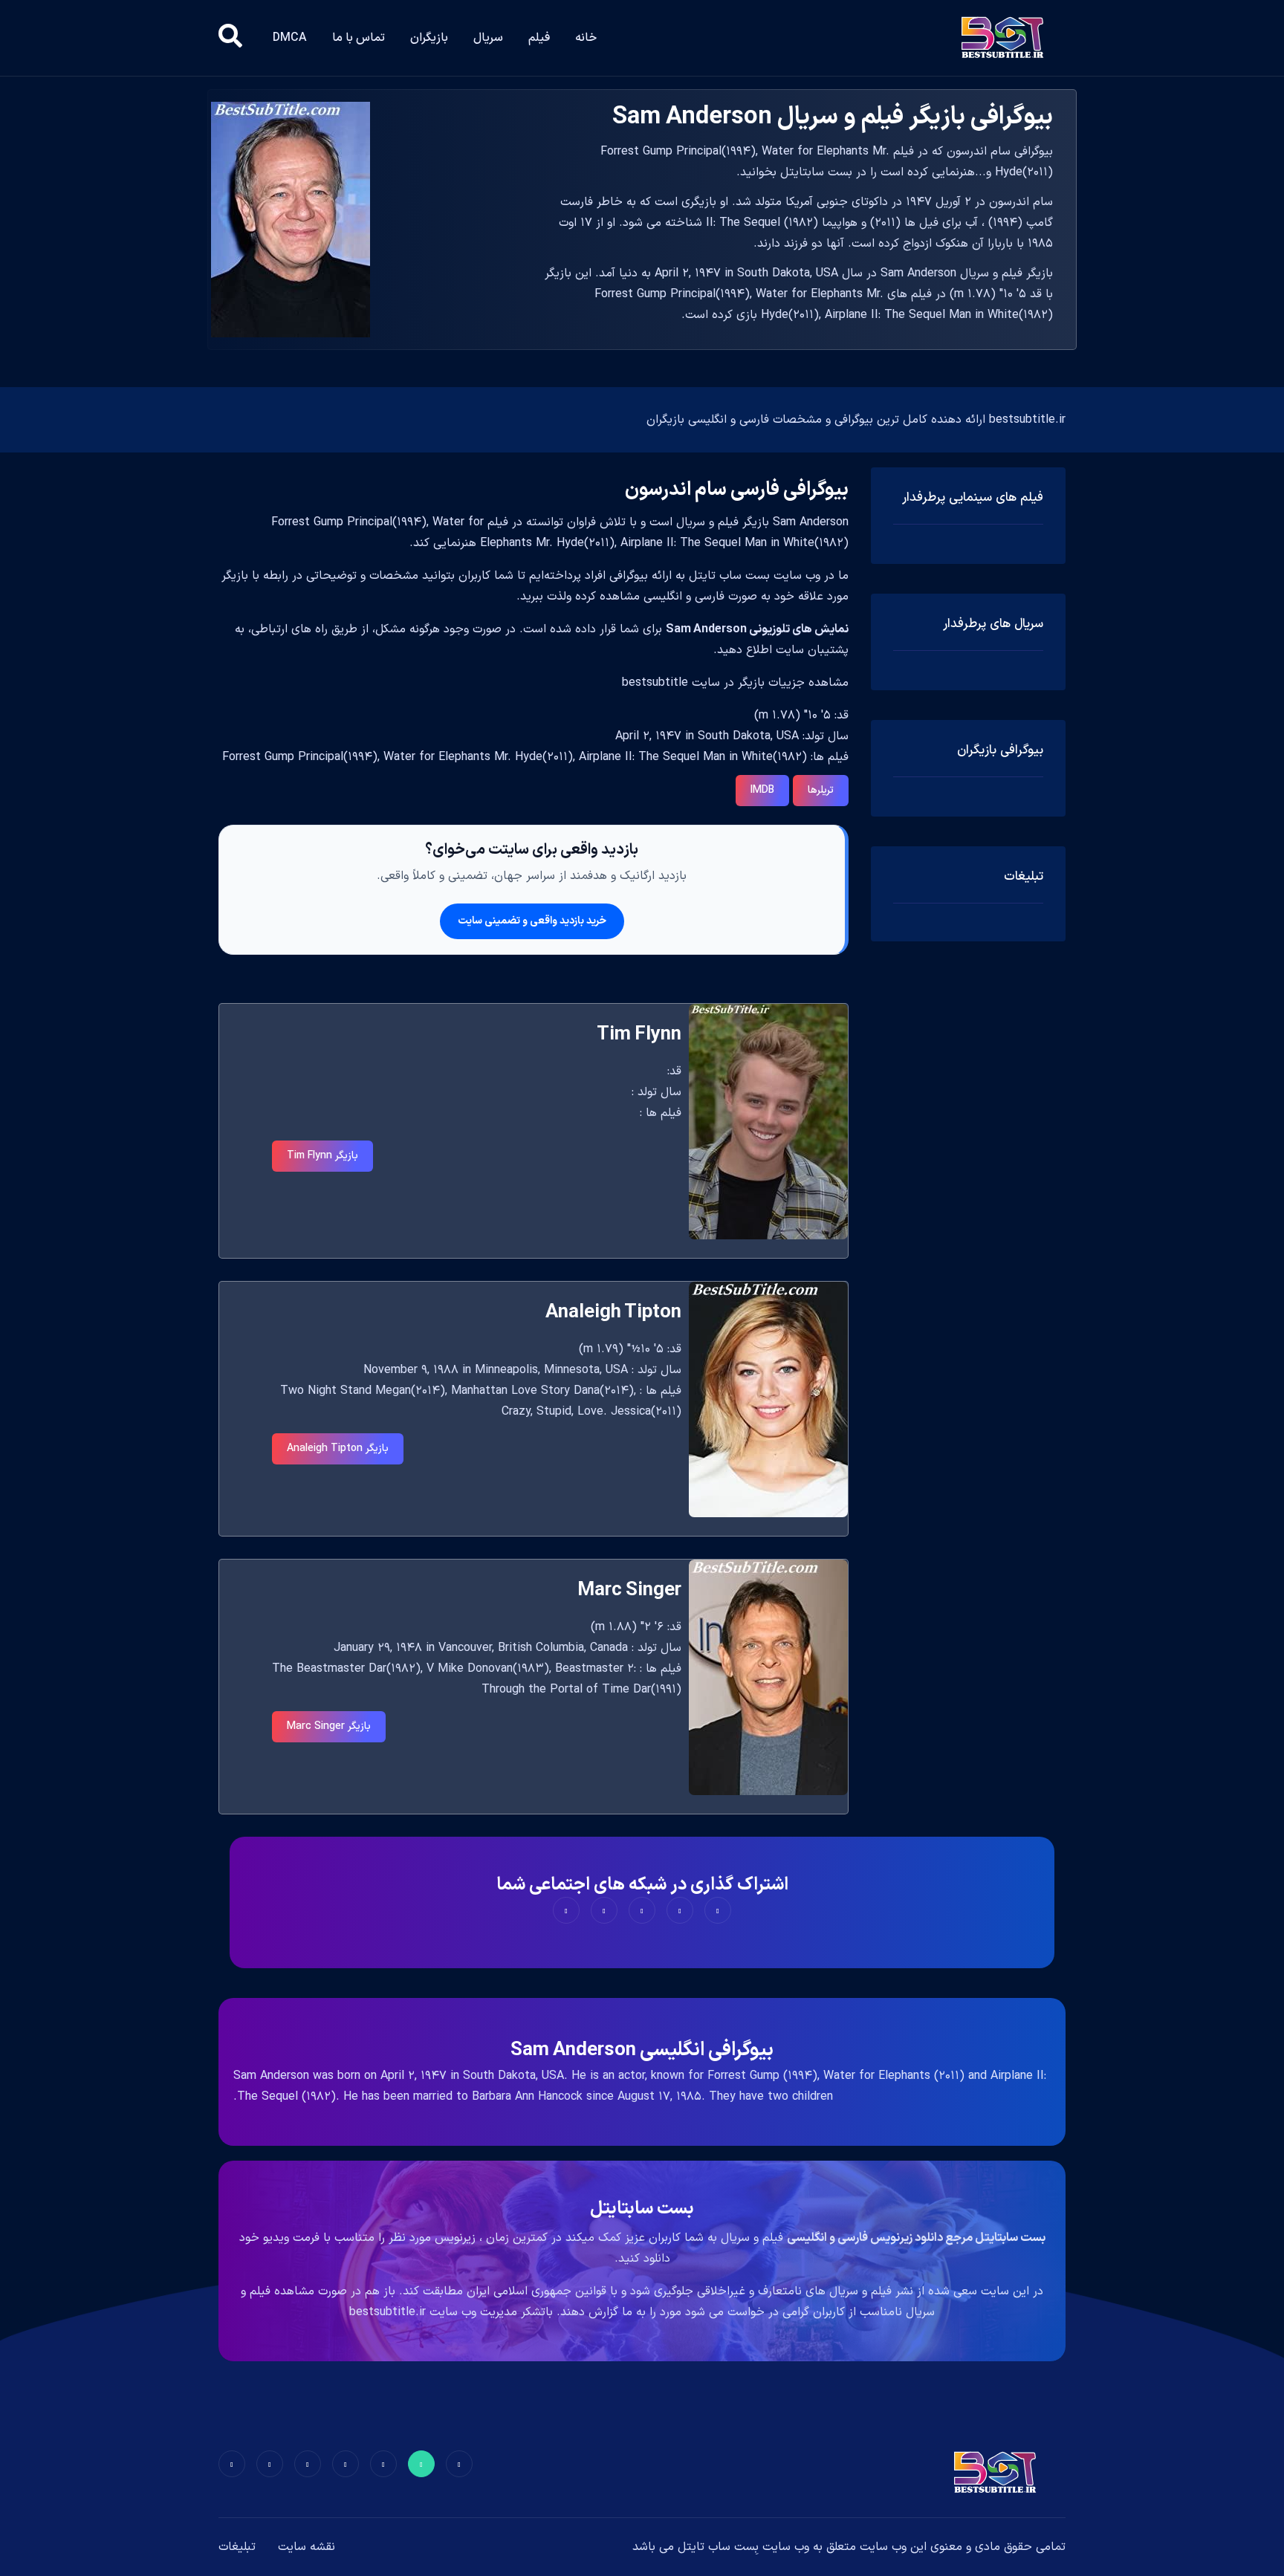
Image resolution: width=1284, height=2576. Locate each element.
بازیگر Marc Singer (329, 1726)
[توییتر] (421, 2464)
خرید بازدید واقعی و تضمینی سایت (532, 921)
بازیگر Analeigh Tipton (338, 1448)
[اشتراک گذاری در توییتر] (680, 1910)
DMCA (290, 38)
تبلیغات (237, 2547)
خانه (586, 38)
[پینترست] (383, 2464)
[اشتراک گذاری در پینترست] (642, 1910)
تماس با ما (359, 38)
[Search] (230, 38)
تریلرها (821, 790)
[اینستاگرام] (270, 2464)
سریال (488, 38)
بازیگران (429, 38)
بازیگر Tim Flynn (322, 1156)
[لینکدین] (232, 2464)
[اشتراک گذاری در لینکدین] (566, 1910)
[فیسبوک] (459, 2464)
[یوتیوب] (308, 2464)
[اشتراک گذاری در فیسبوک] (718, 1910)
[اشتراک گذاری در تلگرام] (604, 1910)
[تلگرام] (346, 2464)
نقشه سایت (307, 2547)
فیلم (539, 38)
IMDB (762, 790)
